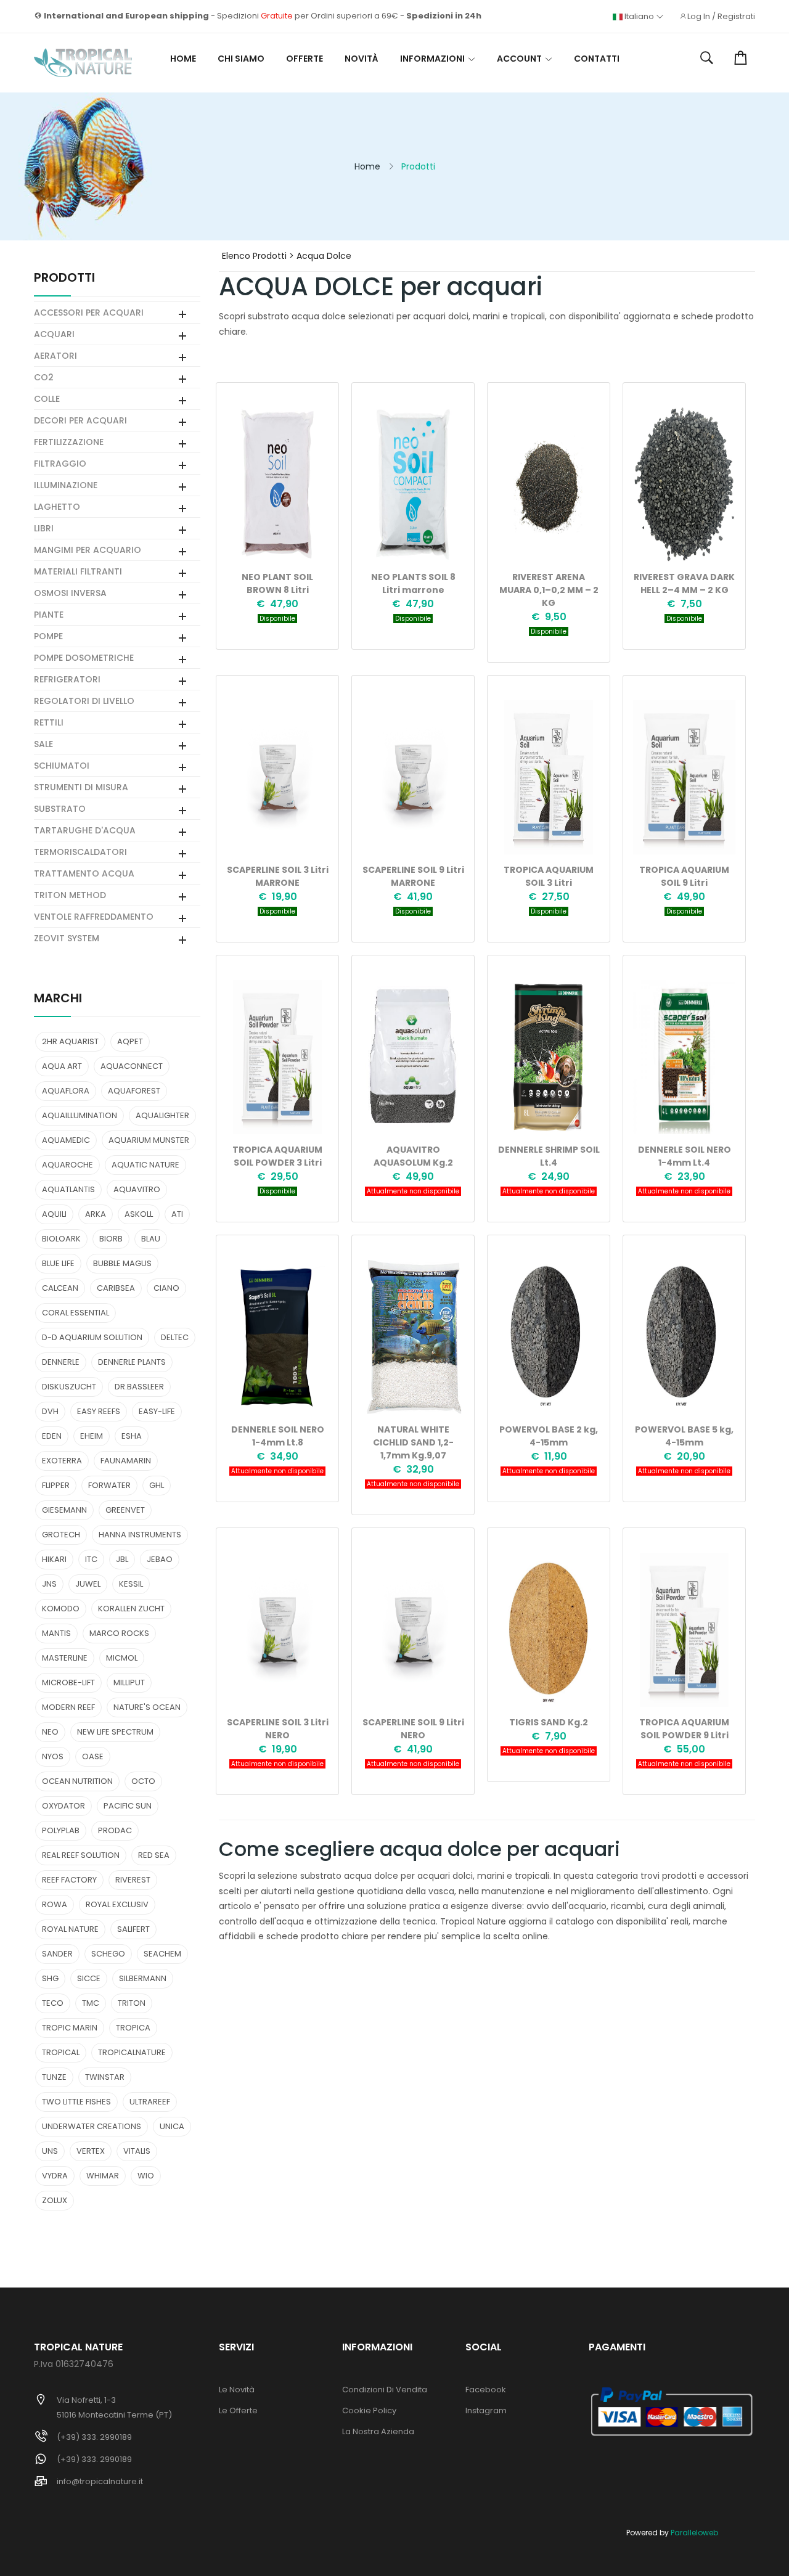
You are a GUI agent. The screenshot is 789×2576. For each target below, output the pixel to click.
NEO (50, 1732)
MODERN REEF (68, 1707)
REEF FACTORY (69, 1880)
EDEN (52, 1436)
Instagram (486, 2410)
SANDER (57, 1954)
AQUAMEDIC (66, 1140)
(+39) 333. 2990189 (94, 2437)
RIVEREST (133, 1880)
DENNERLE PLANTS (132, 1362)
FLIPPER (56, 1485)
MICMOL (122, 1658)
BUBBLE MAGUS (122, 1263)
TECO (53, 2003)
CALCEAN (60, 1288)
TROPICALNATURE (132, 2052)
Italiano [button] (639, 17)
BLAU (151, 1239)
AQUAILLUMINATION (80, 1115)
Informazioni (432, 59)
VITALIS (137, 2151)
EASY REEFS (99, 1411)
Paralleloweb (694, 2533)
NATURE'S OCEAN (147, 1707)
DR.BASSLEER (139, 1387)
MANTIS (56, 1633)
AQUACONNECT (132, 1066)
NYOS (53, 1756)
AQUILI (54, 1214)
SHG (50, 1978)
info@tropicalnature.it (100, 2481)
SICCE (89, 1978)
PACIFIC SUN (128, 1806)
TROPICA (133, 2028)
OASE (93, 1756)
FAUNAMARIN (126, 1461)
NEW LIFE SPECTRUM (115, 1732)
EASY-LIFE (157, 1411)
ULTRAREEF (150, 2102)
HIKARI (54, 1559)
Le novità (237, 2390)
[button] (707, 59)
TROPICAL (61, 2052)
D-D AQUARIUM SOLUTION (92, 1337)
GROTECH (61, 1535)
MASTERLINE (65, 1658)
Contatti (597, 59)
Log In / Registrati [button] (721, 17)
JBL (122, 1559)
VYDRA (55, 2176)
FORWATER (109, 1485)
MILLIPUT (129, 1683)
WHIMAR (103, 2176)
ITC (91, 1559)
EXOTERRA (62, 1461)
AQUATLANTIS (68, 1189)
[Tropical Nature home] (83, 63)
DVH (50, 1411)
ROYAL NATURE (70, 1929)
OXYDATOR (63, 1806)
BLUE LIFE (58, 1263)
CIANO (166, 1288)
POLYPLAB (61, 1830)
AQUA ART (62, 1066)
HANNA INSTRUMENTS (140, 1535)
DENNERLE (61, 1362)
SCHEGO (108, 1954)
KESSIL (131, 1584)
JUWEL (88, 1584)
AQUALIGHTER (162, 1115)
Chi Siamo (241, 59)
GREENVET (125, 1510)
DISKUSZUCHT (69, 1387)
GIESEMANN (64, 1510)
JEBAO (160, 1559)
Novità (362, 59)
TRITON (132, 2003)
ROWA (55, 1904)
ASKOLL (139, 1214)
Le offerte (238, 2410)
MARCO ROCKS (119, 1633)
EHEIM (92, 1436)
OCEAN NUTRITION (77, 1781)
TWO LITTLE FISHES (76, 2102)
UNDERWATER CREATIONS (92, 2126)
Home (183, 59)
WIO (146, 2176)
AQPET (130, 1041)
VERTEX (91, 2151)
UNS (50, 2151)
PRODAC (115, 1830)
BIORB (111, 1239)
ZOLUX (55, 2200)
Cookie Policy (369, 2410)
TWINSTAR (105, 2077)
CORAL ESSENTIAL (76, 1313)
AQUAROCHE (67, 1165)
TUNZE (54, 2077)
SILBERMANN (143, 1978)
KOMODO (61, 1609)
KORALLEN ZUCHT (131, 1609)
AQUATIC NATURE (145, 1165)
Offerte (305, 59)
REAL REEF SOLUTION (81, 1855)
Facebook (486, 2390)
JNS (49, 1584)
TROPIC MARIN (70, 2028)
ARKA (96, 1214)
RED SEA (154, 1855)
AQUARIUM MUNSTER (149, 1140)
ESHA (132, 1436)
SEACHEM (162, 1954)
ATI (177, 1214)
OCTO (143, 1781)
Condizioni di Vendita (385, 2390)
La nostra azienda (378, 2431)
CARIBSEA (116, 1288)
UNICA (172, 2126)
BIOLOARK (61, 1239)
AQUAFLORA (66, 1091)
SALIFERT (133, 1929)
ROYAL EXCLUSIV (117, 1904)
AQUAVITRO (137, 1189)
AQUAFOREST (134, 1091)
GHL (157, 1485)
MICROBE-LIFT (68, 1683)
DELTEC (175, 1337)
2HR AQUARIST (70, 1041)
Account (519, 59)
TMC (91, 2003)
